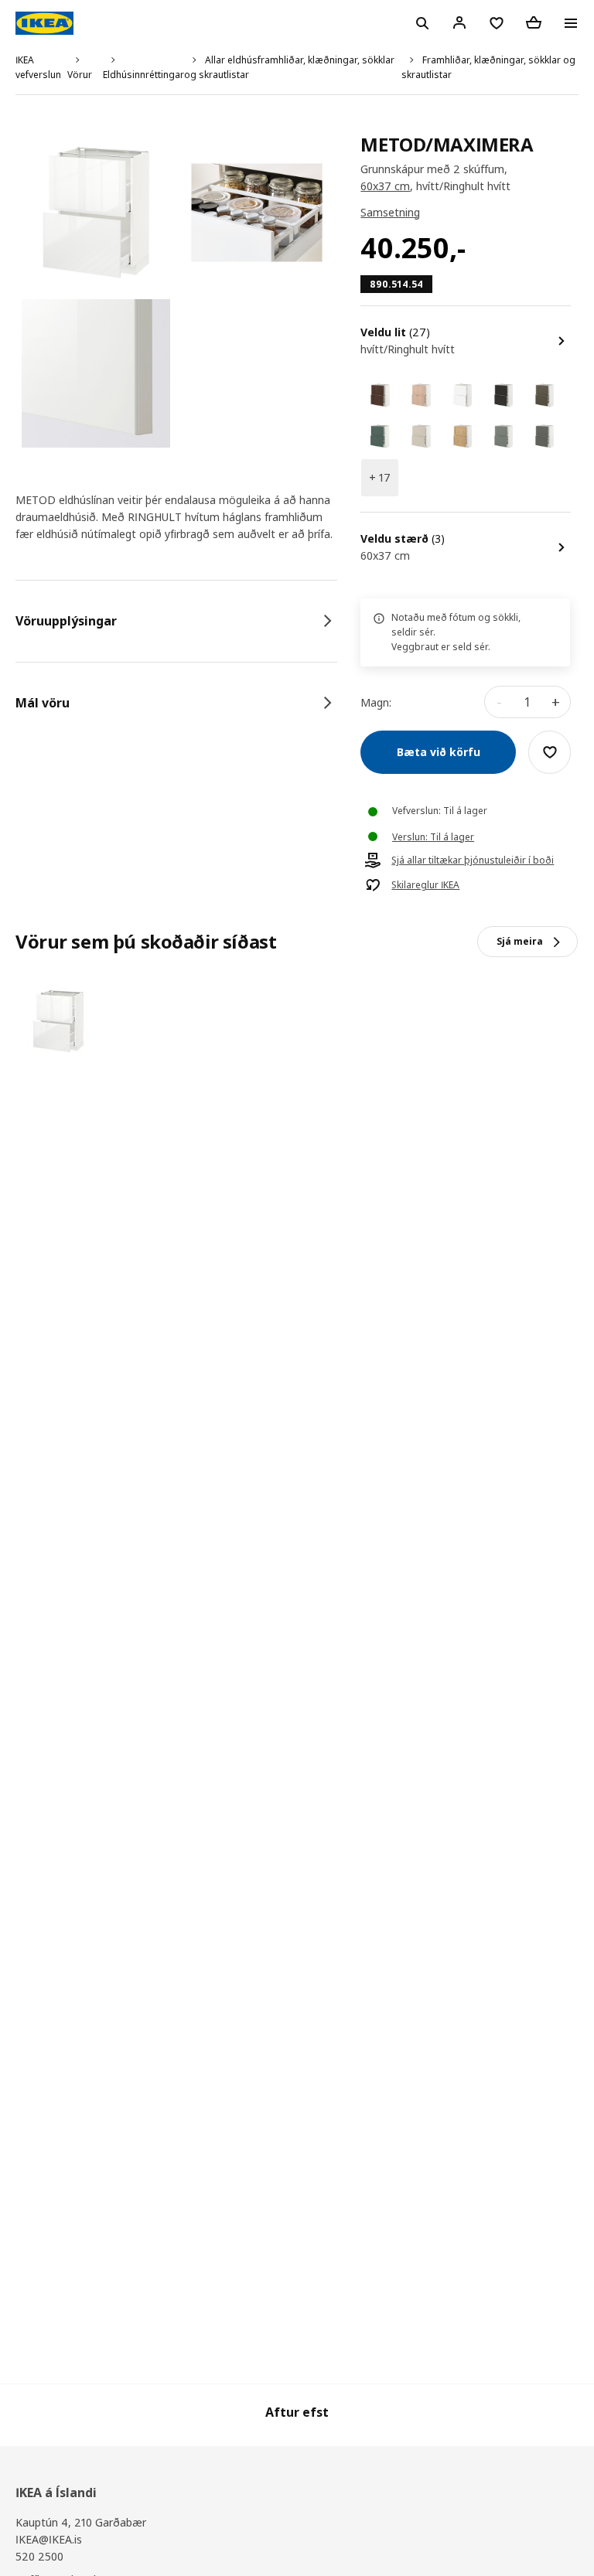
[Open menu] (571, 23)
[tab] (176, 621)
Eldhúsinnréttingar (143, 75)
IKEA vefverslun (38, 67)
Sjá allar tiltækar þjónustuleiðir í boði (473, 860)
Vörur (80, 75)
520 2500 (39, 2556)
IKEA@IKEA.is (49, 2539)
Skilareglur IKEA (425, 885)
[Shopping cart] (534, 22)
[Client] (459, 22)
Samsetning (390, 212)
